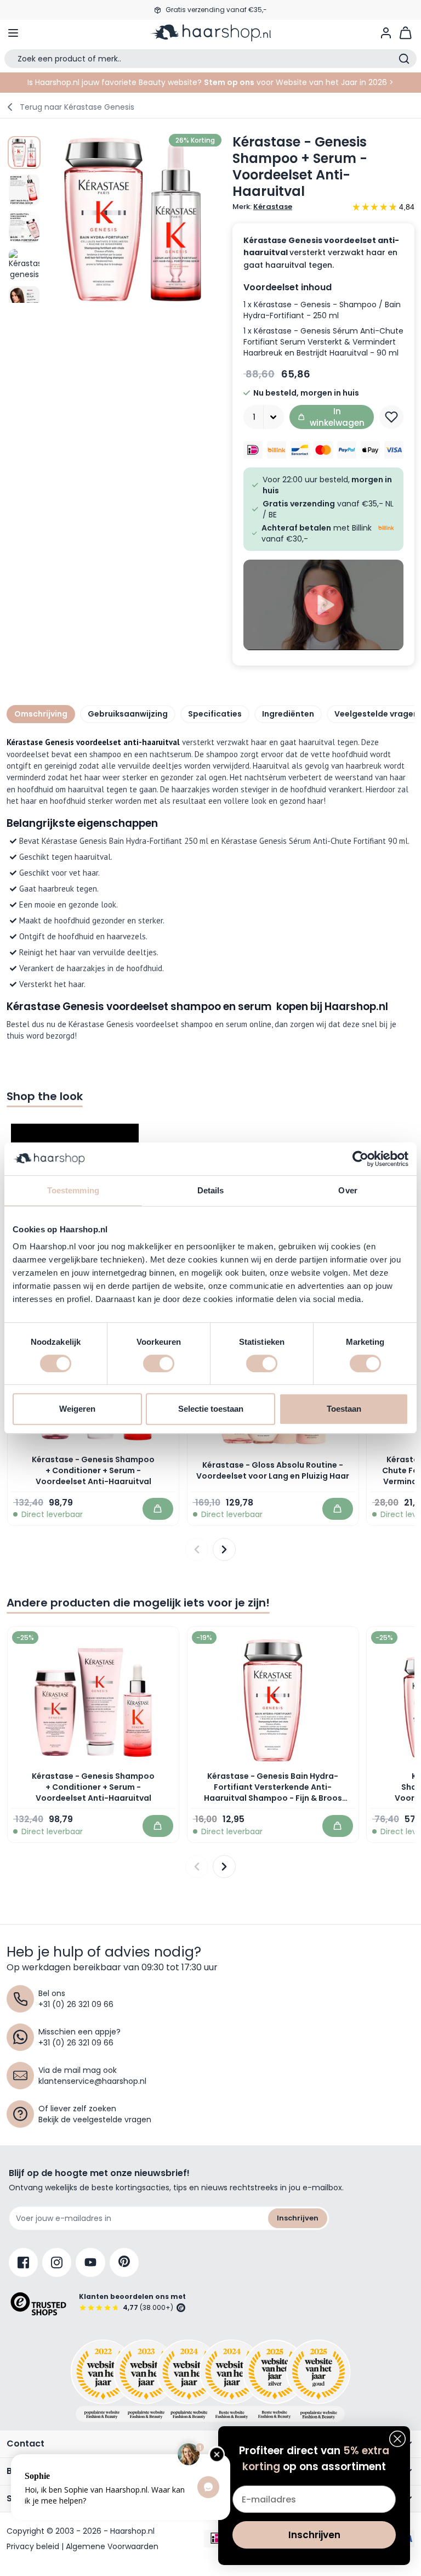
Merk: (262, 207)
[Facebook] (23, 2262)
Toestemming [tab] (73, 1190)
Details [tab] (211, 1190)
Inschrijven (298, 2218)
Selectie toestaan (211, 1409)
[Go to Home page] (210, 33)
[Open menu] (13, 33)
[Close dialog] (397, 2439)
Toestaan (344, 1409)
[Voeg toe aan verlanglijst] (391, 417)
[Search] (404, 59)
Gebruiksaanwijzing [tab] (128, 714)
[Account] (386, 33)
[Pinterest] (124, 2262)
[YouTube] (90, 2262)
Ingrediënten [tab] (288, 714)
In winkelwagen (337, 417)
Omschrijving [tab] (41, 714)
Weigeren (77, 1409)
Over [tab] (348, 1190)
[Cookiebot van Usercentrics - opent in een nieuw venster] (360, 1159)
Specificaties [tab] (215, 714)
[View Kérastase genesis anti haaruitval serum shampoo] (24, 153)
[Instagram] (57, 2262)
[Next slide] (224, 1549)
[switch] (159, 1363)
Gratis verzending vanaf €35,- (216, 10)
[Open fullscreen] (134, 219)
